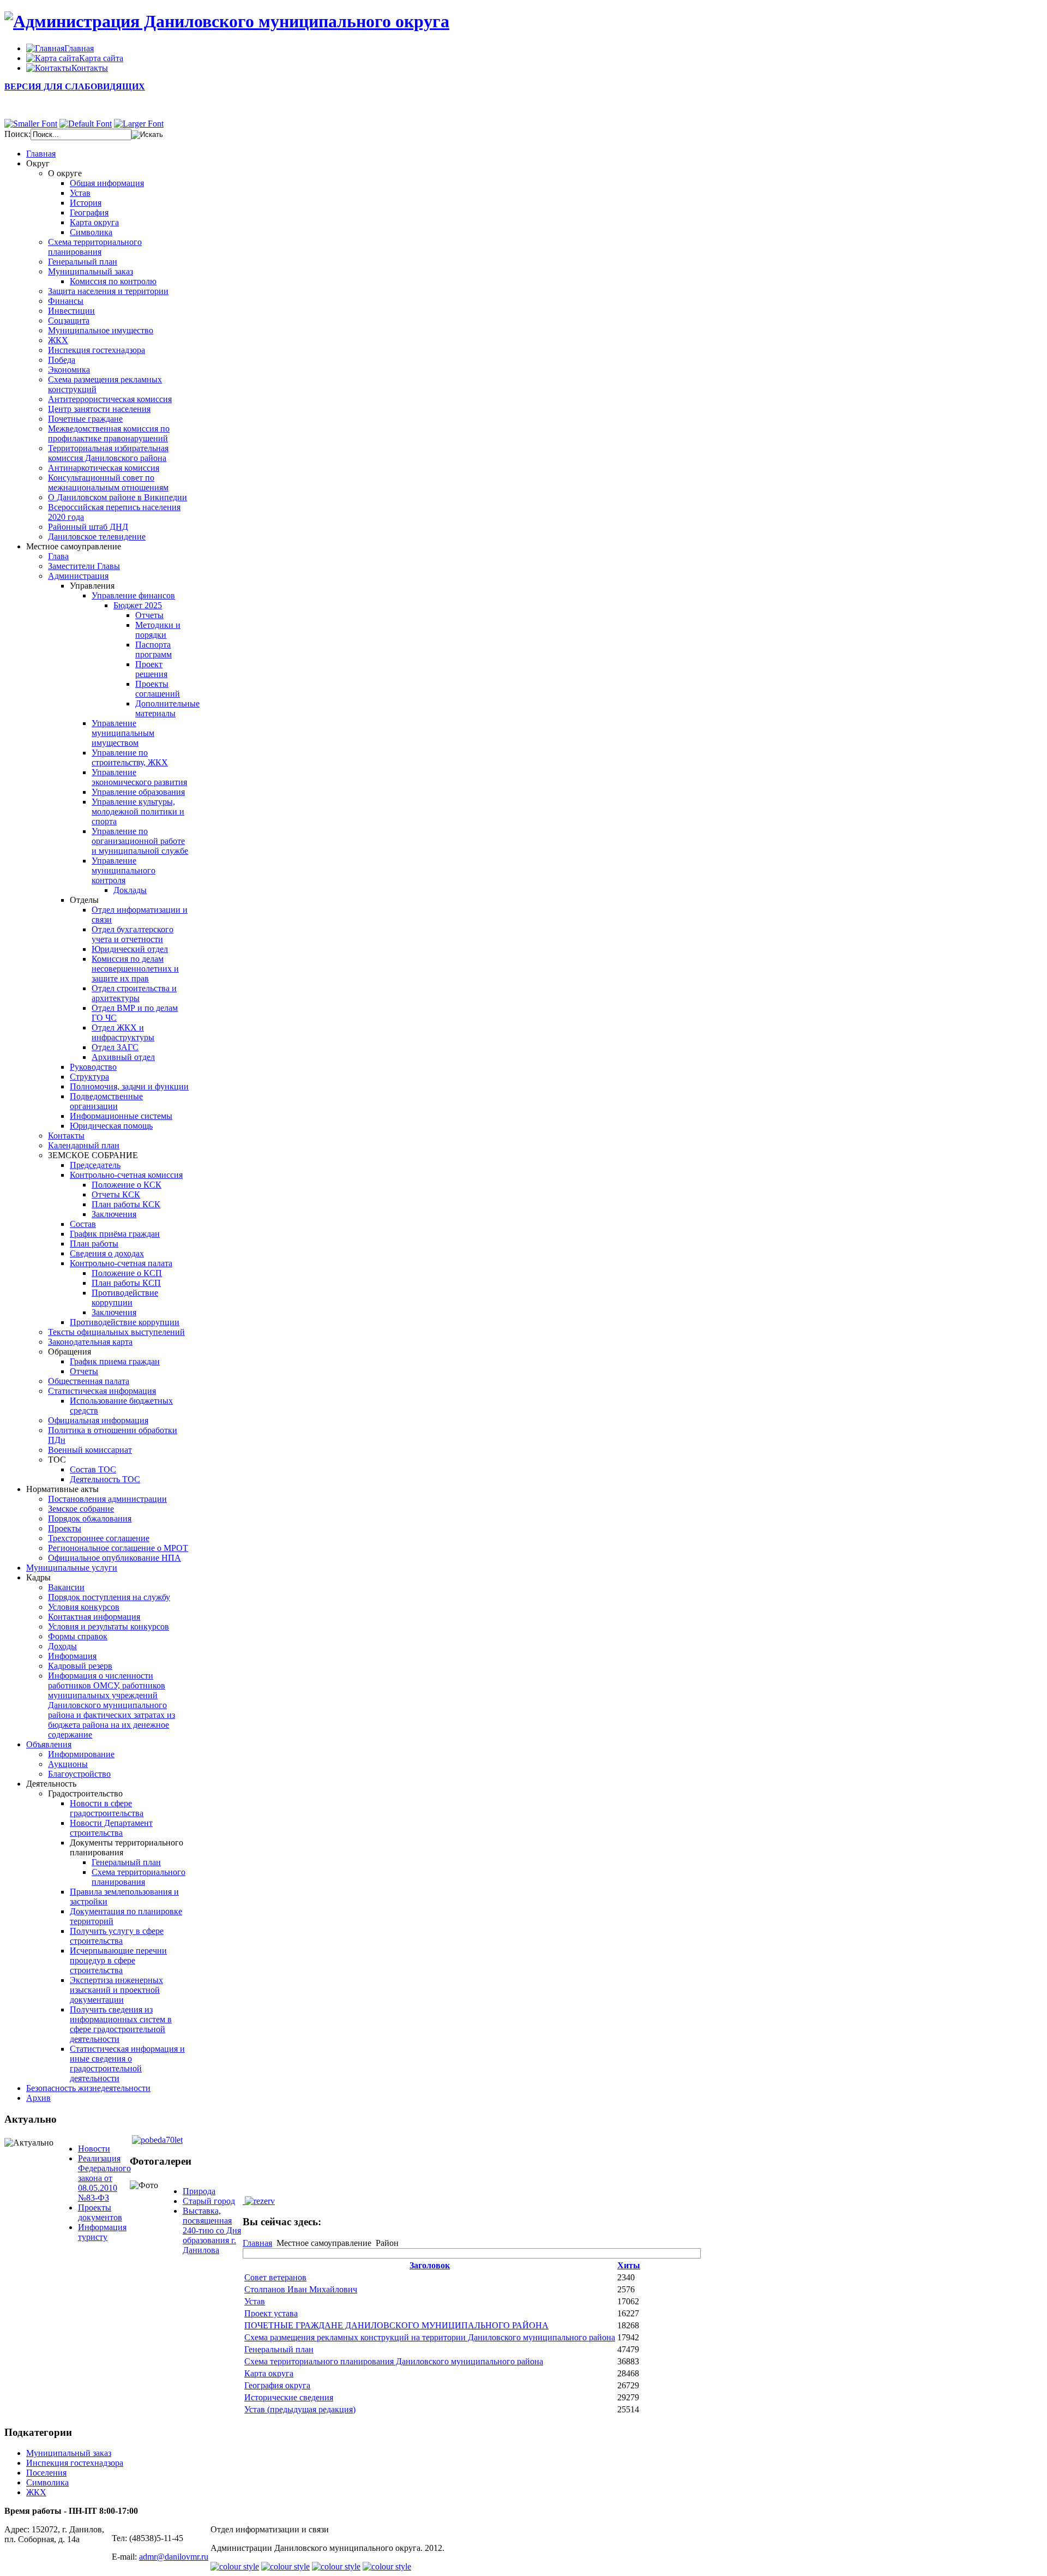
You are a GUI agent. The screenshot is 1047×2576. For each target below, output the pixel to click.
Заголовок (430, 2265)
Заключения (114, 1214)
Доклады (130, 890)
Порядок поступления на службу (109, 1597)
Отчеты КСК (116, 1194)
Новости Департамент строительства (111, 1828)
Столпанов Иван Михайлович (301, 2289)
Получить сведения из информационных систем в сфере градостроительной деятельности (121, 2024)
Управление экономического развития (139, 777)
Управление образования (138, 792)
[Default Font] (86, 124)
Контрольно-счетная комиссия (126, 1175)
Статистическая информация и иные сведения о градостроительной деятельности (127, 2063)
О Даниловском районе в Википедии (118, 497)
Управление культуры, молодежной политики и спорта (138, 811)
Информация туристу (102, 2232)
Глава (58, 556)
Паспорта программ (154, 649)
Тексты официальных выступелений (116, 1332)
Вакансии (66, 1587)
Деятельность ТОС (105, 1479)
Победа (62, 360)
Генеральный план (83, 262)
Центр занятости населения (99, 409)
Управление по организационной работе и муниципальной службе (140, 841)
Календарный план (84, 1145)
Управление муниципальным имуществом (123, 733)
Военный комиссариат (90, 1450)
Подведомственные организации (106, 1101)
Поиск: (17, 134)
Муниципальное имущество (101, 330)
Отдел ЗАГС (115, 1047)
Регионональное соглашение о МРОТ (118, 1548)
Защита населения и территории (108, 291)
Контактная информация (94, 1617)
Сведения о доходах (107, 1253)
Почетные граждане (85, 419)
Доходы (62, 1646)
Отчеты (149, 615)
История (86, 203)
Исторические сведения (289, 2397)
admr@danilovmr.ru (174, 2557)
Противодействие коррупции (125, 1298)
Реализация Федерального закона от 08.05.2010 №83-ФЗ (104, 2178)
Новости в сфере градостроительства (107, 1808)
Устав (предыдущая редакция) (300, 2409)
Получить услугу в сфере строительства (117, 1936)
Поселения (46, 2473)
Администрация (78, 576)
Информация (72, 1656)
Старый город (209, 2201)
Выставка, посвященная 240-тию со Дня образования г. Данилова (212, 2230)
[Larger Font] (139, 124)
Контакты (66, 1136)
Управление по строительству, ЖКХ (130, 757)
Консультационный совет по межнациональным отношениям (108, 483)
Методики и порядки (158, 630)
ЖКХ (58, 340)
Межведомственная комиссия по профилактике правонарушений (109, 433)
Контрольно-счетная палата (121, 1263)
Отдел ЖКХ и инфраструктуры (123, 1032)
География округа (277, 2385)
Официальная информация (98, 1420)
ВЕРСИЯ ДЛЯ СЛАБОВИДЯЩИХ (75, 86)
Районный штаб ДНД (88, 527)
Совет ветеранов (275, 2277)
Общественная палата (89, 1381)
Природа (199, 2191)
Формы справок (78, 1636)
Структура (89, 1077)
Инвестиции (71, 311)
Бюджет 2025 (138, 605)
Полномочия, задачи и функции (129, 1086)
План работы (94, 1244)
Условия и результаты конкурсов (109, 1627)
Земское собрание (81, 1509)
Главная (257, 2243)
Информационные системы (121, 1116)
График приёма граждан (115, 1234)
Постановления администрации (107, 1499)
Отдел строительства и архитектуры (134, 993)
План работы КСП (126, 1283)
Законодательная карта (90, 1342)
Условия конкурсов (84, 1607)
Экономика (69, 370)
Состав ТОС (93, 1469)
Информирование (81, 1754)
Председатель (95, 1165)
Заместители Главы (84, 566)
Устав (80, 193)
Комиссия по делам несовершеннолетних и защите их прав (135, 969)
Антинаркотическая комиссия (104, 468)
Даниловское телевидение (97, 537)
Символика (91, 232)
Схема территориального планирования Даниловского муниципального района (394, 2361)
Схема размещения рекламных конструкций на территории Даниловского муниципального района (430, 2337)
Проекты (65, 1528)
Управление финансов (133, 595)
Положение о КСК (127, 1185)
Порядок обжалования (90, 1518)
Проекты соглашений (158, 689)
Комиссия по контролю (113, 281)
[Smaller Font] (31, 124)
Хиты (629, 2265)
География (89, 212)
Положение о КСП (127, 1273)
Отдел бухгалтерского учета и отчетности (133, 934)
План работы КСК (126, 1204)
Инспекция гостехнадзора (97, 350)
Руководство (93, 1067)
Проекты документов (100, 2212)
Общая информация (107, 183)
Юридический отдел (130, 949)
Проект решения (151, 669)
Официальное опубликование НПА (115, 1558)
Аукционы (68, 1764)
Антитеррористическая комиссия (110, 399)
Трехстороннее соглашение (99, 1538)
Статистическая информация (102, 1391)
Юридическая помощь (111, 1126)
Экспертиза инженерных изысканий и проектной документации (116, 1990)
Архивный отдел (123, 1057)
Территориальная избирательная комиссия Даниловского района (108, 453)
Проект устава (271, 2313)
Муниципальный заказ (91, 271)
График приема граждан (115, 1361)
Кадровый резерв (80, 1666)
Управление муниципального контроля (124, 870)
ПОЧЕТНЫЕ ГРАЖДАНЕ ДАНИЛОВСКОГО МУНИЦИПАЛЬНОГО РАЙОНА (396, 2325)
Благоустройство (79, 1774)
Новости (94, 2149)
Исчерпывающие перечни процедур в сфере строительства (118, 1960)
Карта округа (94, 222)
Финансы (66, 301)
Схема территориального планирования (95, 247)
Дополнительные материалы (167, 708)
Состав (83, 1224)
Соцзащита (69, 320)
